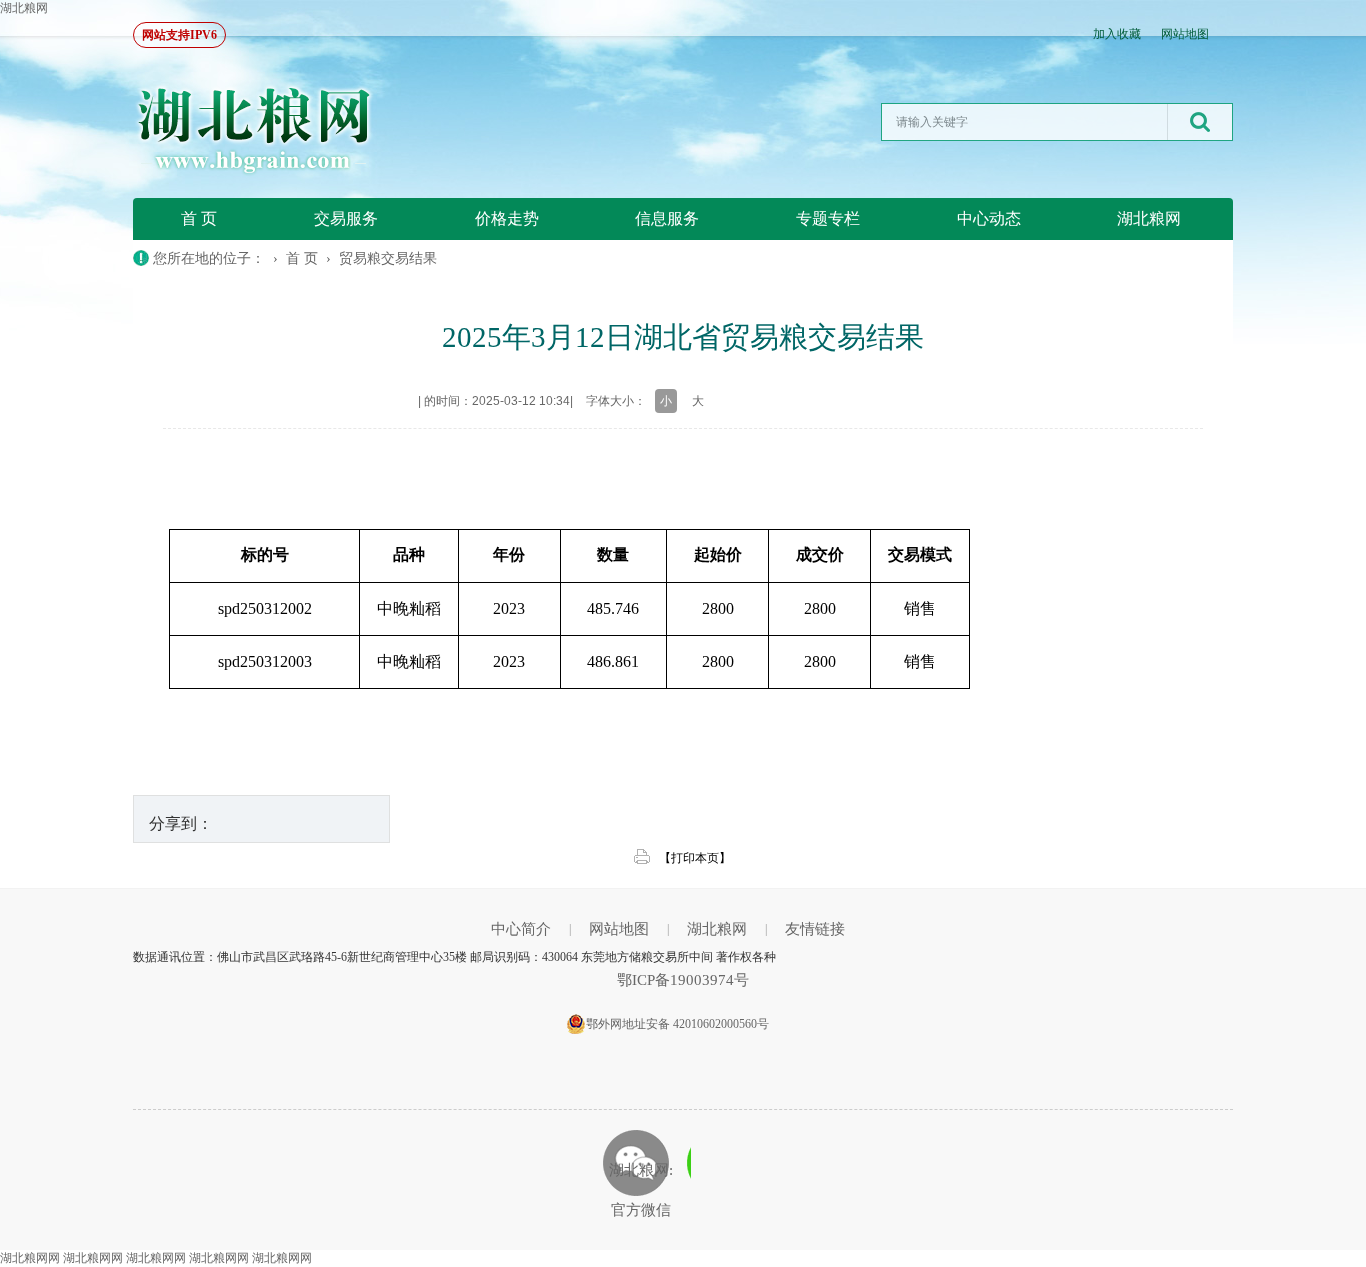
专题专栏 (828, 218)
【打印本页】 (695, 858)
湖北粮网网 (30, 1258)
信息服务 (667, 218)
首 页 (199, 218)
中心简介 (521, 929)
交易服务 (346, 218)
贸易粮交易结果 (388, 258)
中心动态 (989, 218)
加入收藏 (1117, 34)
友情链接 (815, 929)
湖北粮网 (24, 8)
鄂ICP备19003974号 (683, 980)
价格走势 (507, 218)
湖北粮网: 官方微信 (641, 1190)
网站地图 (1185, 34)
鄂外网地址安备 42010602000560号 (677, 1024)
